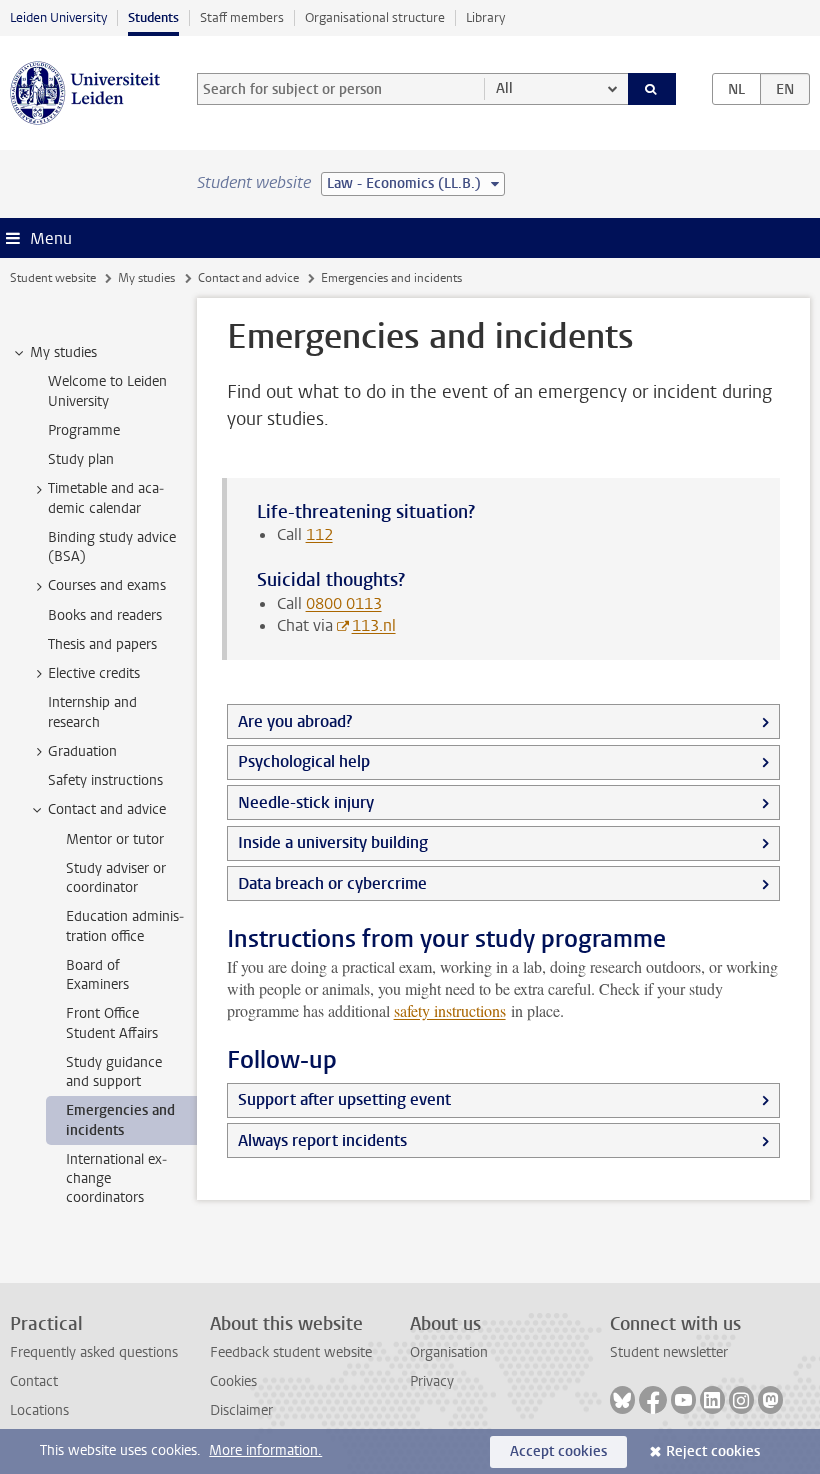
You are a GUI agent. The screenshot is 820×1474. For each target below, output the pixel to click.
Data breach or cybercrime (332, 883)
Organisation (449, 1352)
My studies (146, 278)
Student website (53, 278)
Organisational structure (375, 17)
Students (153, 17)
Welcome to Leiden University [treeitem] (107, 391)
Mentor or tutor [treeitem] (115, 839)
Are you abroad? (295, 721)
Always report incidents (322, 1140)
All (504, 88)
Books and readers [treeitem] (105, 615)
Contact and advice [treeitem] (107, 809)
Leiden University (58, 17)
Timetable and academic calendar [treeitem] (106, 498)
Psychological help (304, 761)
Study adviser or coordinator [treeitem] (116, 878)
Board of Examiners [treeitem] (97, 975)
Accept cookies (558, 1451)
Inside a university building (333, 842)
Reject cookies (713, 1451)
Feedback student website (291, 1352)
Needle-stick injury (306, 802)
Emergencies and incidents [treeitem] (120, 1120)
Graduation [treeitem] (82, 751)
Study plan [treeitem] (81, 459)
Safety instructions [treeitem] (105, 780)
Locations (39, 1410)
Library (485, 17)
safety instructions (450, 1010)
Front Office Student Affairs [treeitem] (112, 1023)
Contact (34, 1381)
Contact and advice (248, 278)
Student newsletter (669, 1352)
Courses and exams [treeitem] (107, 585)
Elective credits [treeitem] (94, 673)
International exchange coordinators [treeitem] (116, 1179)
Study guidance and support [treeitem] (114, 1072)
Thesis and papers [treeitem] (102, 644)
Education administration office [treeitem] (125, 926)
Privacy (432, 1381)
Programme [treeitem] (84, 430)
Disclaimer (241, 1410)
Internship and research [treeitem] (92, 712)
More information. (265, 1450)
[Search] (652, 89)
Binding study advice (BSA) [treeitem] (112, 547)
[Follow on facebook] (653, 1400)
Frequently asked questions (94, 1352)
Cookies (233, 1381)
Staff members (242, 17)
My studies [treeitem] (63, 352)
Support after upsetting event (344, 1099)
